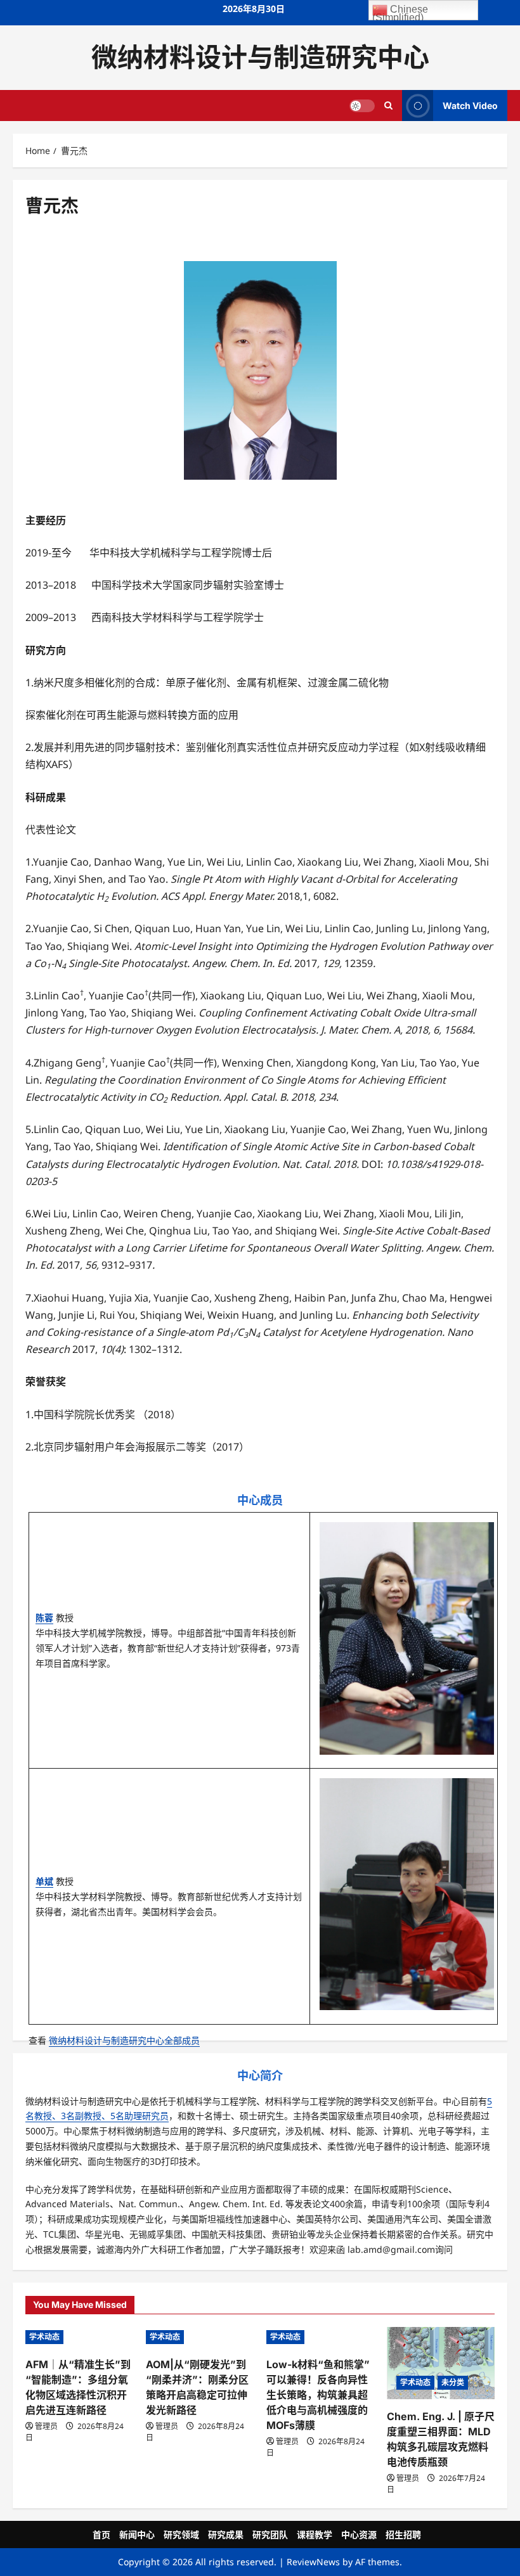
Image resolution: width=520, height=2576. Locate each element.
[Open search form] (388, 105)
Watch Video (470, 105)
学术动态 (44, 2337)
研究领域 (181, 2534)
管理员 (46, 2426)
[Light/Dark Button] (362, 105)
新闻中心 (137, 2534)
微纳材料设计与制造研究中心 (260, 57)
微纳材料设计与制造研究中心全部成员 (124, 2040)
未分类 (453, 2382)
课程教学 (315, 2534)
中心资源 (359, 2534)
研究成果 (226, 2534)
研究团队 (270, 2534)
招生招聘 (403, 2534)
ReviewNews (313, 2562)
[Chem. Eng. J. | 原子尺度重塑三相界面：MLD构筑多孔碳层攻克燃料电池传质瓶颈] (441, 2363)
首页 (101, 2534)
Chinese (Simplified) (400, 12)
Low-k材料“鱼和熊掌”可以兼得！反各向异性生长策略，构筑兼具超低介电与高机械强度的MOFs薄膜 (318, 2395)
